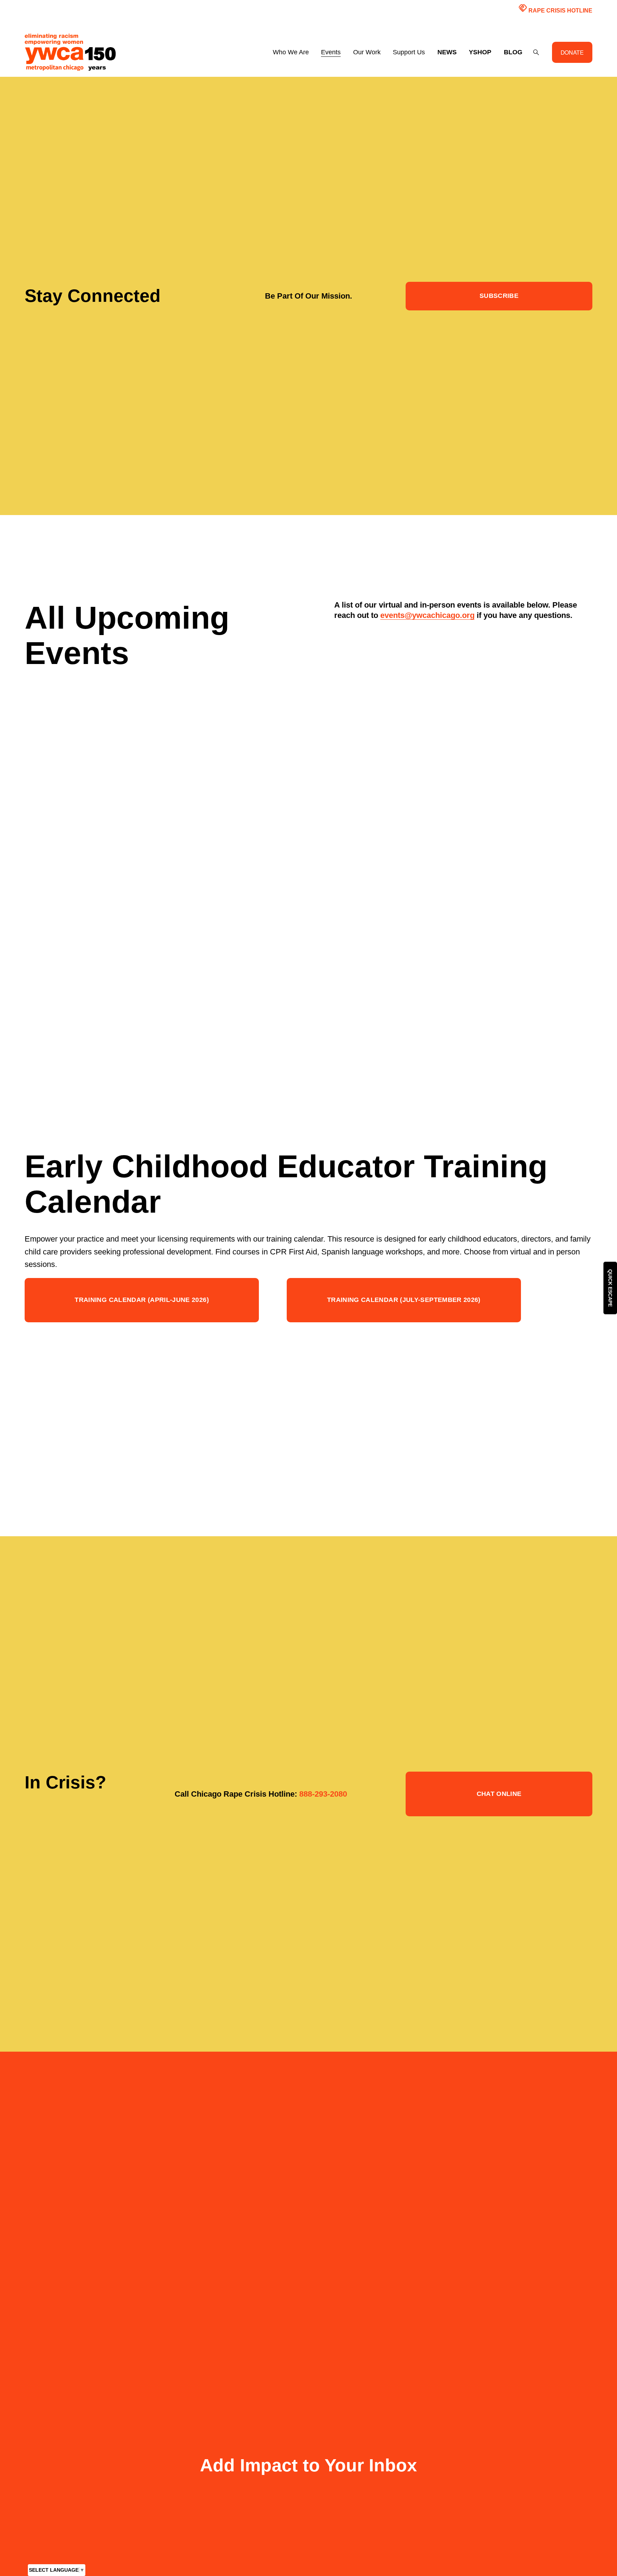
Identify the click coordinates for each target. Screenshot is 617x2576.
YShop (480, 52)
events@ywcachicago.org (427, 615)
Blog (513, 52)
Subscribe (499, 296)
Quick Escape (610, 1288)
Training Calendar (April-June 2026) (142, 1300)
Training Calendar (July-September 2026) (404, 1300)
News (447, 52)
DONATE (572, 52)
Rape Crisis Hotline (555, 8)
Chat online (499, 1794)
